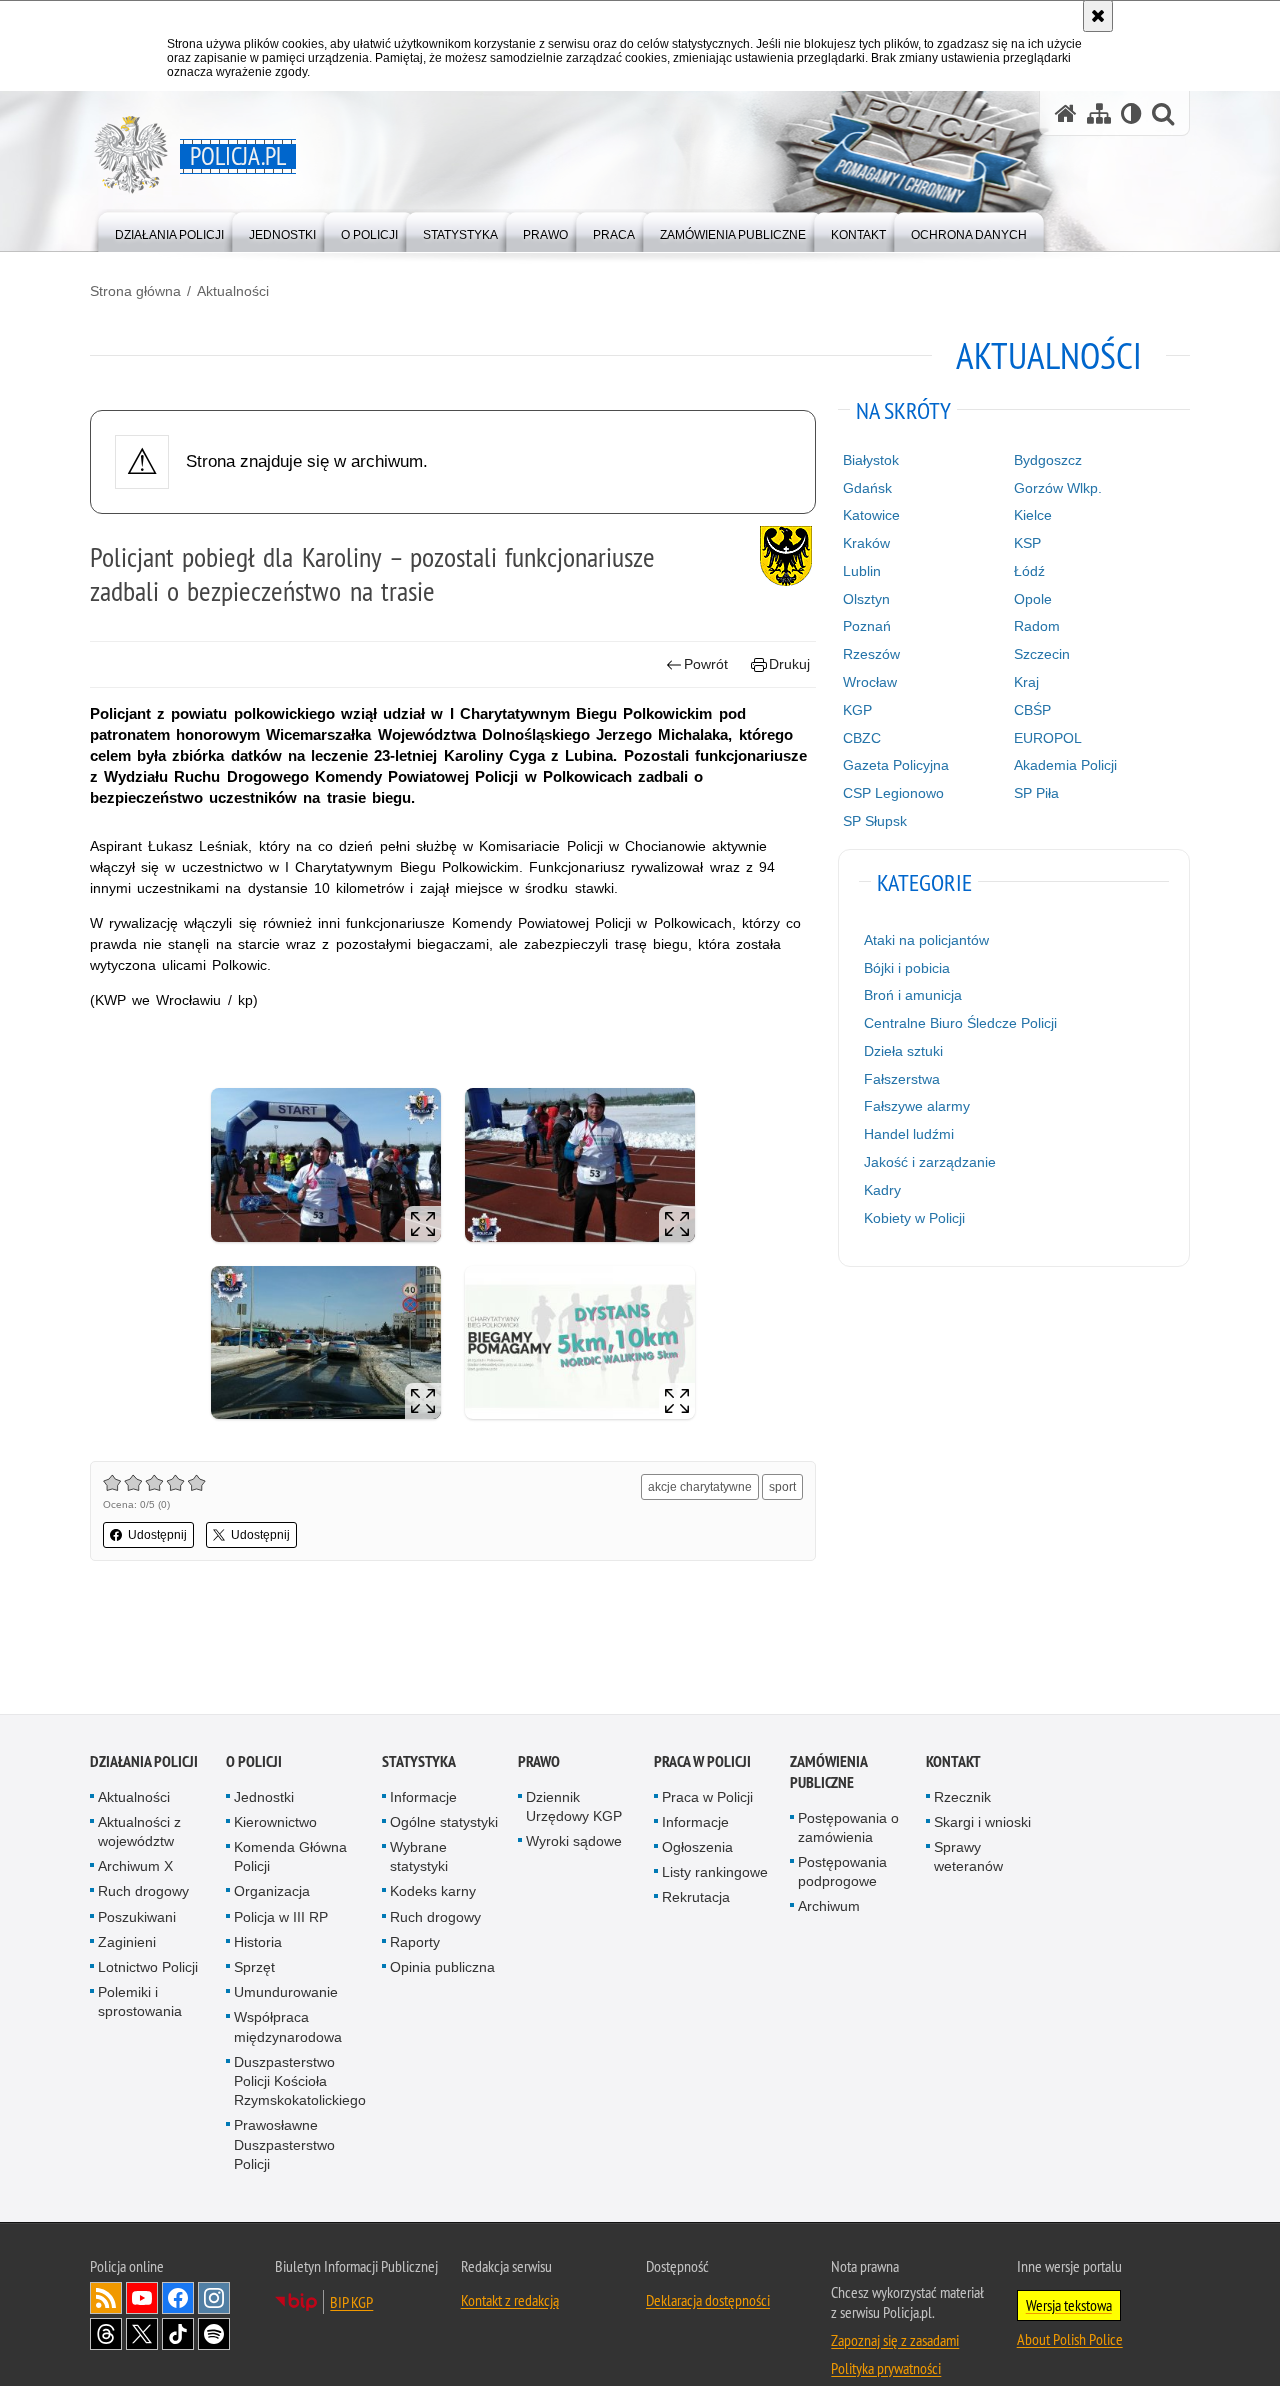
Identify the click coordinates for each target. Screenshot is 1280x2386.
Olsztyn (866, 599)
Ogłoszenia (697, 1848)
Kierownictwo (275, 1823)
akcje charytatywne (700, 1487)
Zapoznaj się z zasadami (895, 2341)
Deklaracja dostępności (708, 2301)
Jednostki (264, 1798)
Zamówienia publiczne (828, 1773)
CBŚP (1032, 710)
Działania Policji (144, 1762)
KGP (857, 710)
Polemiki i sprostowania (140, 2002)
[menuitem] (169, 230)
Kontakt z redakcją (510, 2301)
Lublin (862, 571)
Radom (1037, 626)
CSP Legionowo (893, 793)
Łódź (1029, 571)
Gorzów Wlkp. (1058, 488)
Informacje (423, 1798)
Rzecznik (962, 1798)
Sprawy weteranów (968, 1857)
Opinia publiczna (442, 1968)
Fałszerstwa (902, 1079)
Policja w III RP (281, 1918)
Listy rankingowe (715, 1873)
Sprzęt (254, 1968)
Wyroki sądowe (574, 1842)
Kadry (882, 1190)
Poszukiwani (137, 1918)
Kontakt (953, 1762)
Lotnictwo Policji (148, 1968)
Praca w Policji (702, 1762)
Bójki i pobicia (907, 968)
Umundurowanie (286, 1993)
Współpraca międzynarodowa (288, 2027)
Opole (1033, 599)
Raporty (415, 1943)
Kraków (866, 543)
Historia (258, 1943)
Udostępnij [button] (157, 1535)
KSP (1027, 543)
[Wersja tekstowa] (1131, 113)
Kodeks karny (433, 1892)
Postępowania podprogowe (842, 1872)
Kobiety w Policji (914, 1218)
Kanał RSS (106, 2299)
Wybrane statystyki (419, 1857)
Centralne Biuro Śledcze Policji (960, 1023)
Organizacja (272, 1892)
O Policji (254, 1762)
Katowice (871, 515)
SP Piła (1036, 793)
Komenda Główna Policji (290, 1857)
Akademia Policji (1065, 765)
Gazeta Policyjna (896, 765)
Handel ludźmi (909, 1134)
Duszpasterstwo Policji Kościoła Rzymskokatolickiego (300, 2082)
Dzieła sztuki (903, 1051)
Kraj (1026, 682)
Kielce (1033, 515)
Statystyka (419, 1762)
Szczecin (1042, 654)
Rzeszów (871, 654)
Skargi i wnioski (982, 1823)
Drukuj (789, 664)
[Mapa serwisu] (1099, 113)
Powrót (706, 664)
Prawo (539, 1762)
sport (782, 1487)
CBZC (862, 738)
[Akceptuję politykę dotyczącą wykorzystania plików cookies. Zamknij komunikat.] (1098, 16)
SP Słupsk (875, 821)
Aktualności (233, 291)
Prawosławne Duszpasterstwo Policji (284, 2145)
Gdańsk (867, 488)
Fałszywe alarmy (917, 1106)
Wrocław (870, 682)
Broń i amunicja (913, 995)
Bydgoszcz (1048, 460)
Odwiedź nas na (142, 2299)
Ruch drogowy (143, 1892)
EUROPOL (1048, 738)
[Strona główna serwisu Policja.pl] (1066, 113)
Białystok (871, 460)
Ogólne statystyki (444, 1823)
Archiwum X (135, 1867)
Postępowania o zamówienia (848, 1828)
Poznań (867, 626)
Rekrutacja (696, 1898)
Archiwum (829, 1907)
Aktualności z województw (139, 1832)
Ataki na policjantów (926, 940)
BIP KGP (351, 2303)
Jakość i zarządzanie (930, 1162)
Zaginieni (127, 1943)
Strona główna (135, 291)
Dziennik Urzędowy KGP (574, 1807)
